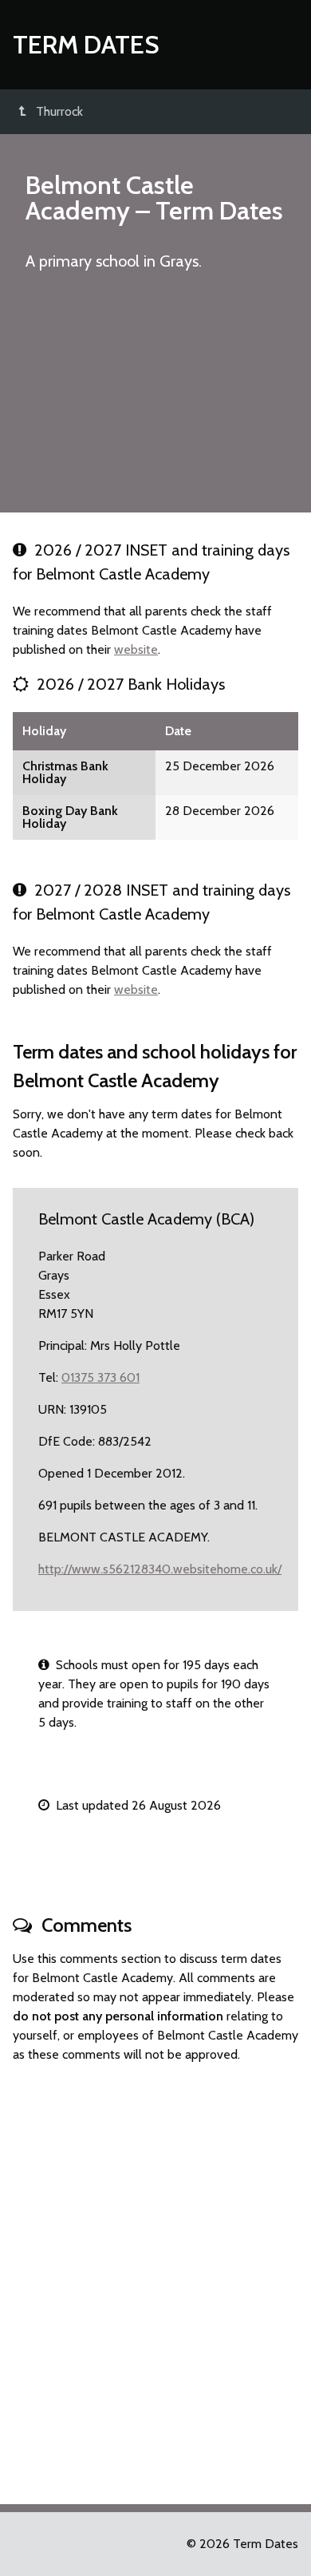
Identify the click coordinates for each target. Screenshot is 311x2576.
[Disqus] (155, 2277)
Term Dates (86, 44)
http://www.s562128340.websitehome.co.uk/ (160, 1569)
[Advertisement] (155, 399)
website (136, 649)
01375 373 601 (100, 1377)
